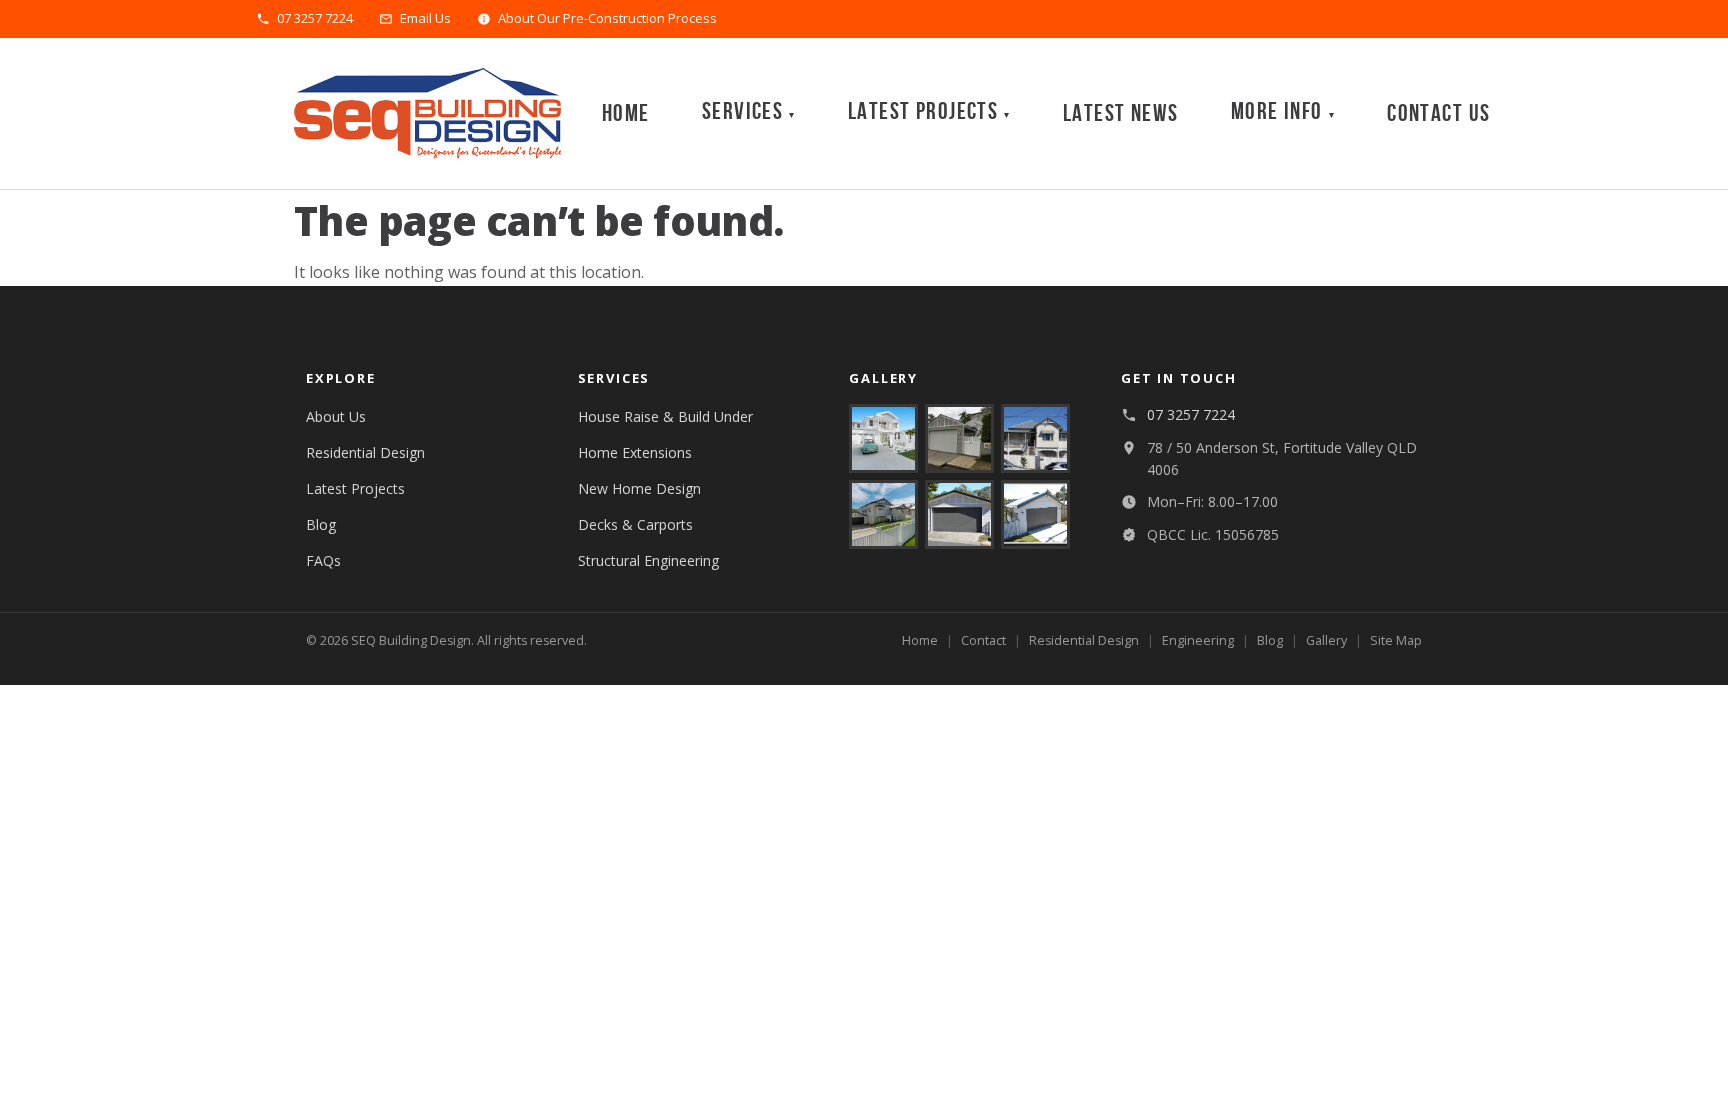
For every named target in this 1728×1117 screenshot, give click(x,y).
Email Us (425, 19)
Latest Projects (355, 488)
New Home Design (639, 488)
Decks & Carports (635, 524)
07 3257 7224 (315, 19)
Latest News (1121, 113)
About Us (336, 416)
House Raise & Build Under (665, 416)
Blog (321, 524)
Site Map (1396, 640)
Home (626, 113)
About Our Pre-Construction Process (607, 19)
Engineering (1198, 640)
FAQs (323, 560)
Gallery (1326, 640)
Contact (983, 640)
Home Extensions (635, 452)
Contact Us (1438, 113)
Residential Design (365, 452)
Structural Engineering (648, 560)
